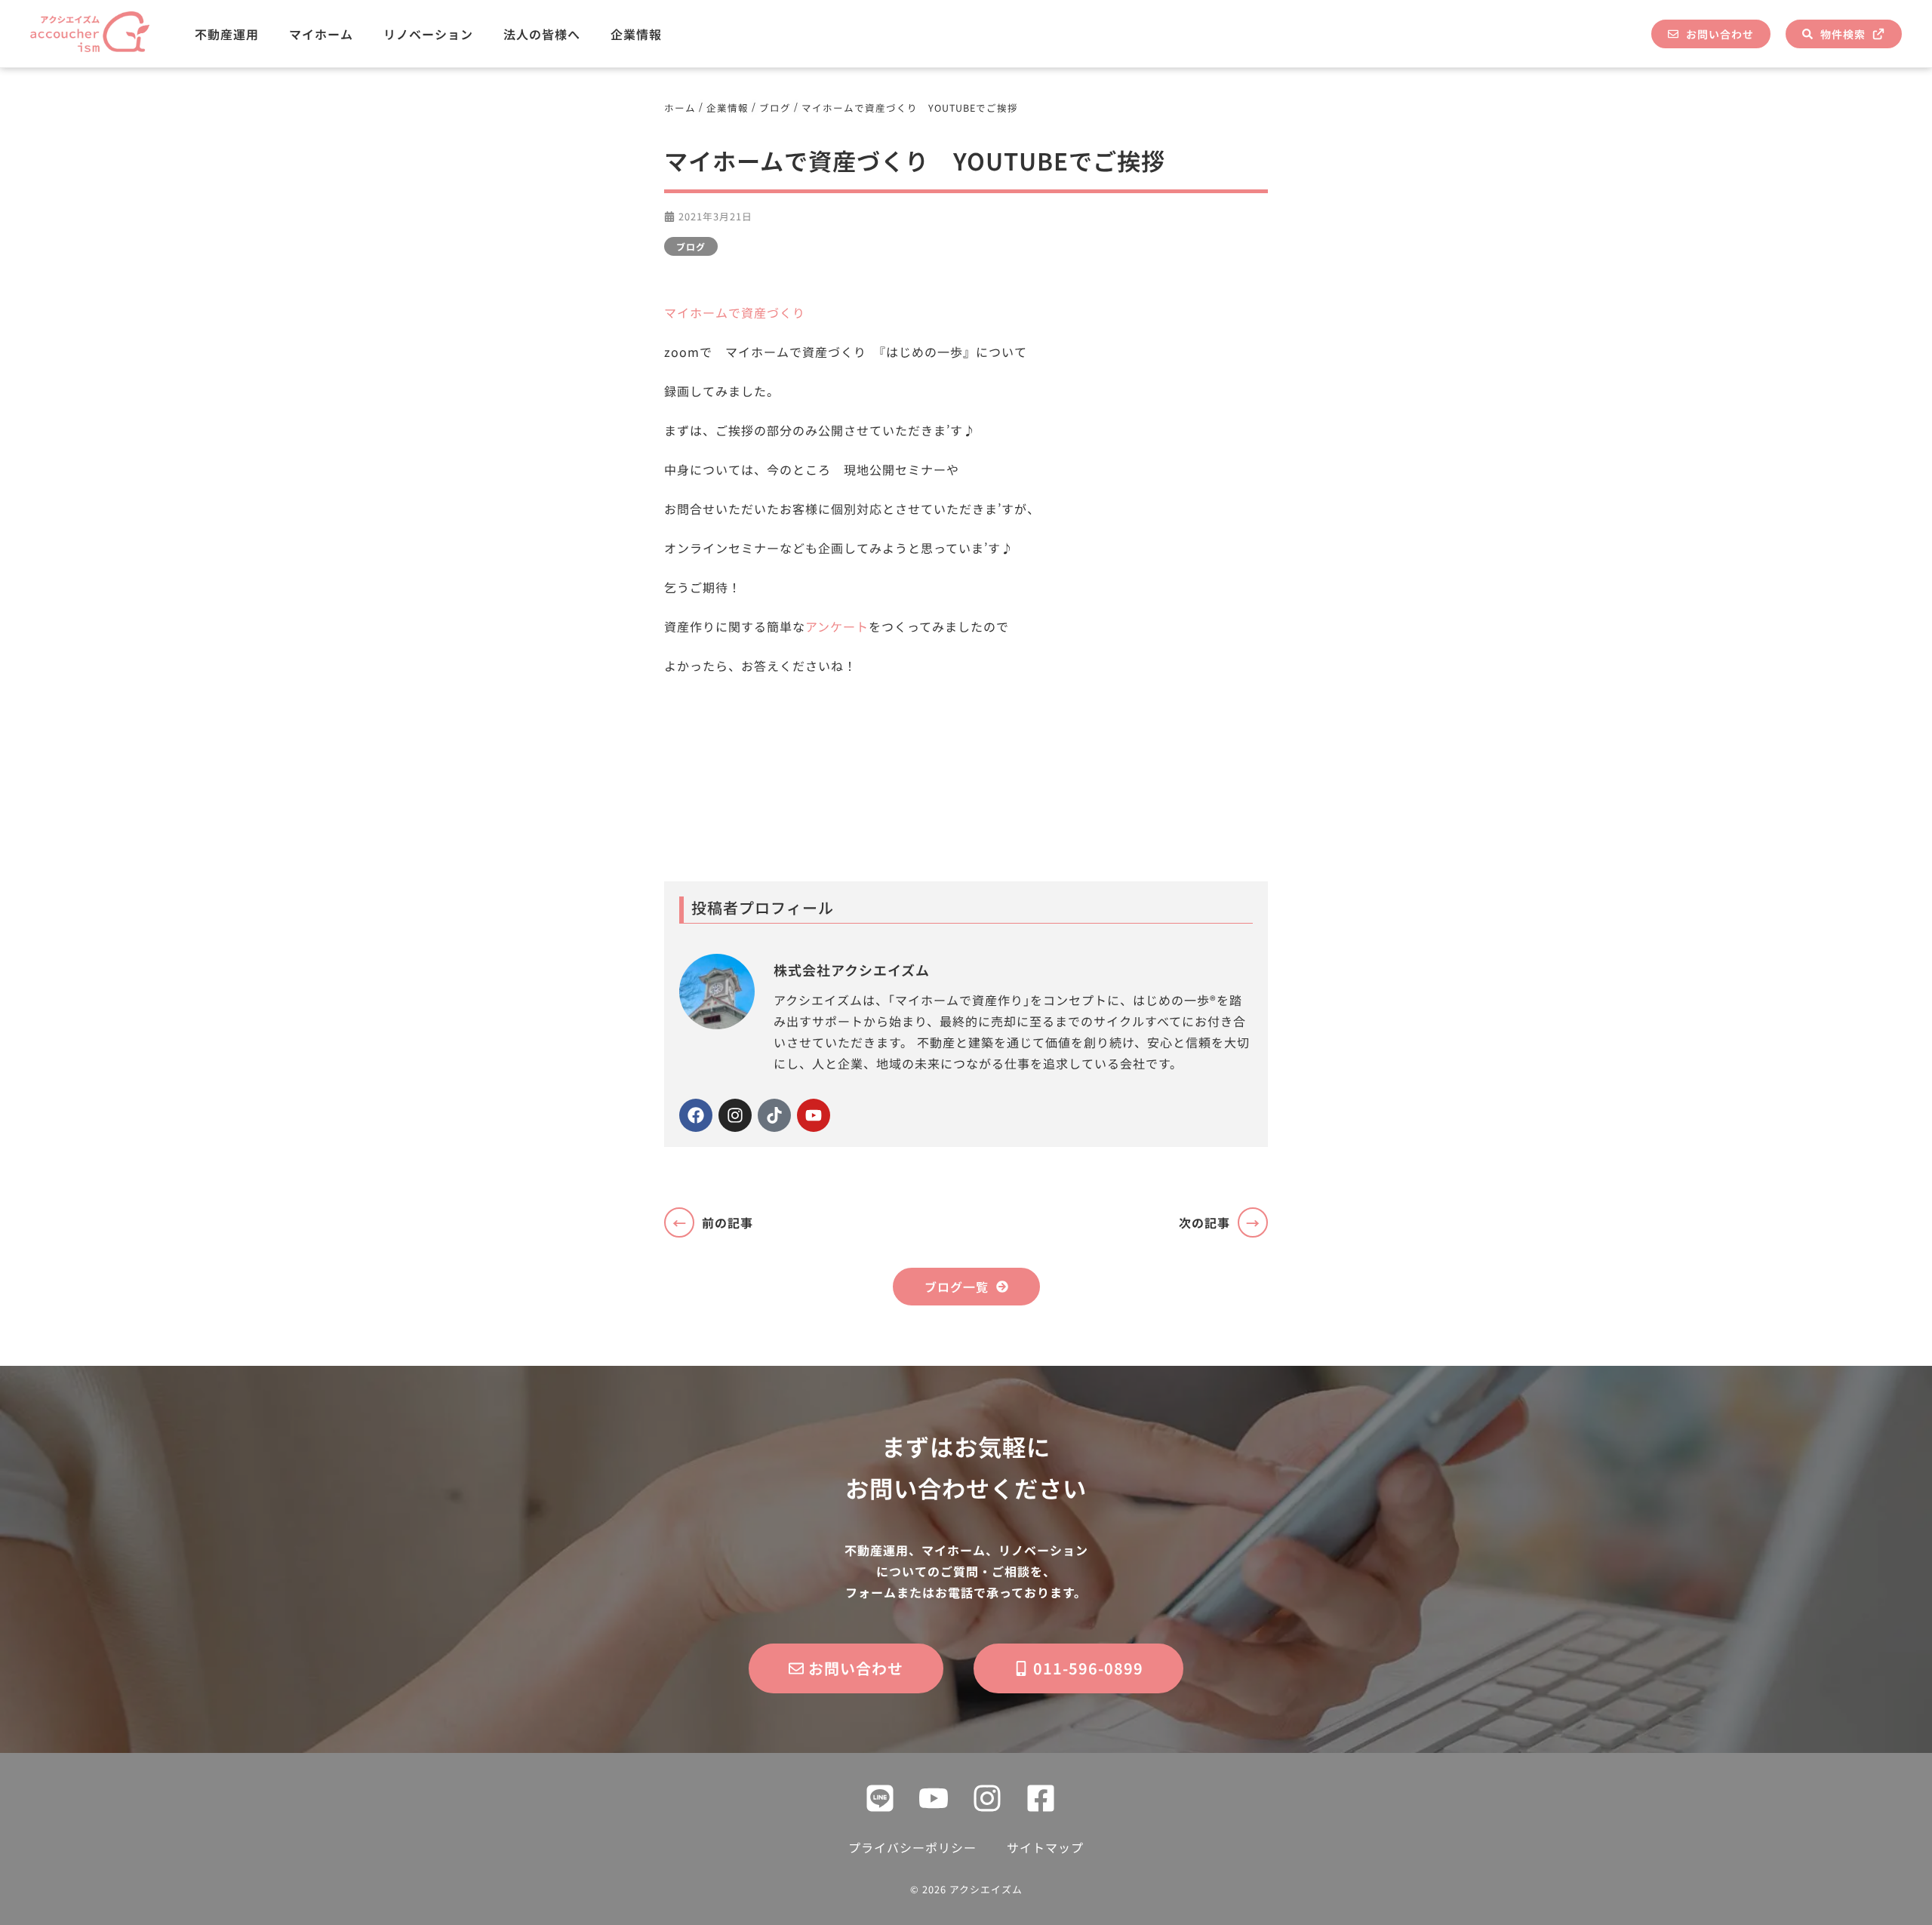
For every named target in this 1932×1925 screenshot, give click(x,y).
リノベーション (428, 34)
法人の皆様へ (542, 34)
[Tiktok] (774, 1115)
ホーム (680, 108)
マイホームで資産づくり (735, 312)
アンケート (837, 626)
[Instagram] (735, 1115)
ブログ (775, 108)
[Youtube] (814, 1115)
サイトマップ (1045, 1847)
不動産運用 (227, 34)
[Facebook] (696, 1115)
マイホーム (321, 34)
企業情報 (636, 34)
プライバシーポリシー (912, 1847)
